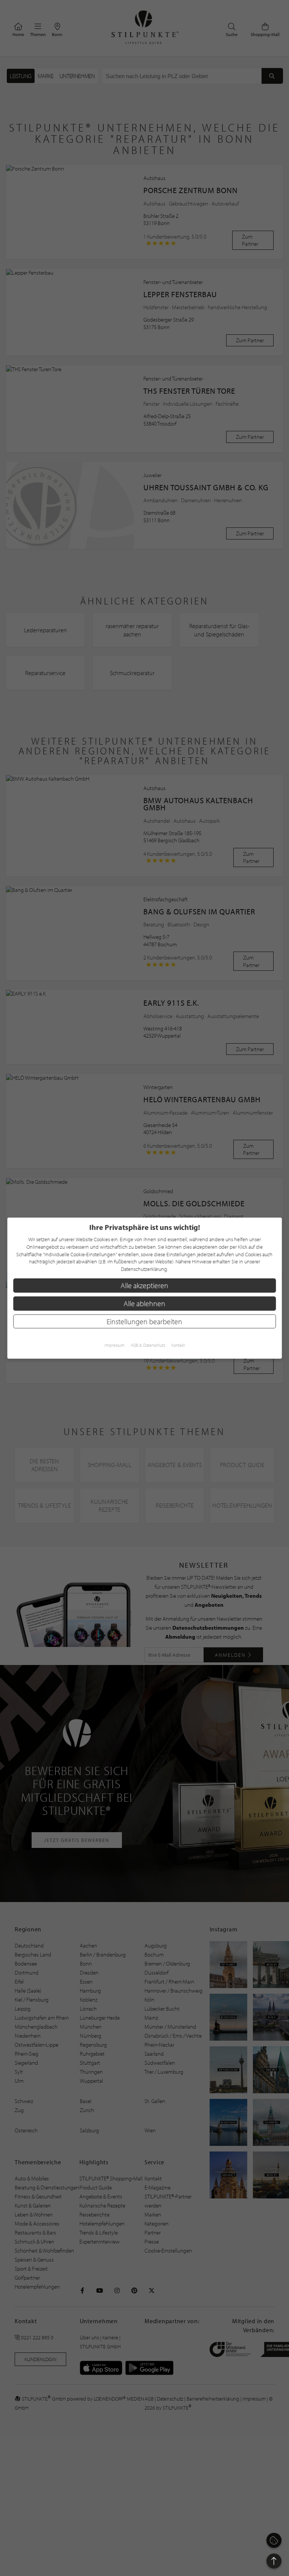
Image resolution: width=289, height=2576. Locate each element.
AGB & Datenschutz (148, 1345)
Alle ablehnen (145, 1303)
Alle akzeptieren (145, 1285)
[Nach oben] (274, 2561)
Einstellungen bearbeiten (145, 1321)
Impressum (114, 1345)
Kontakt (178, 1345)
